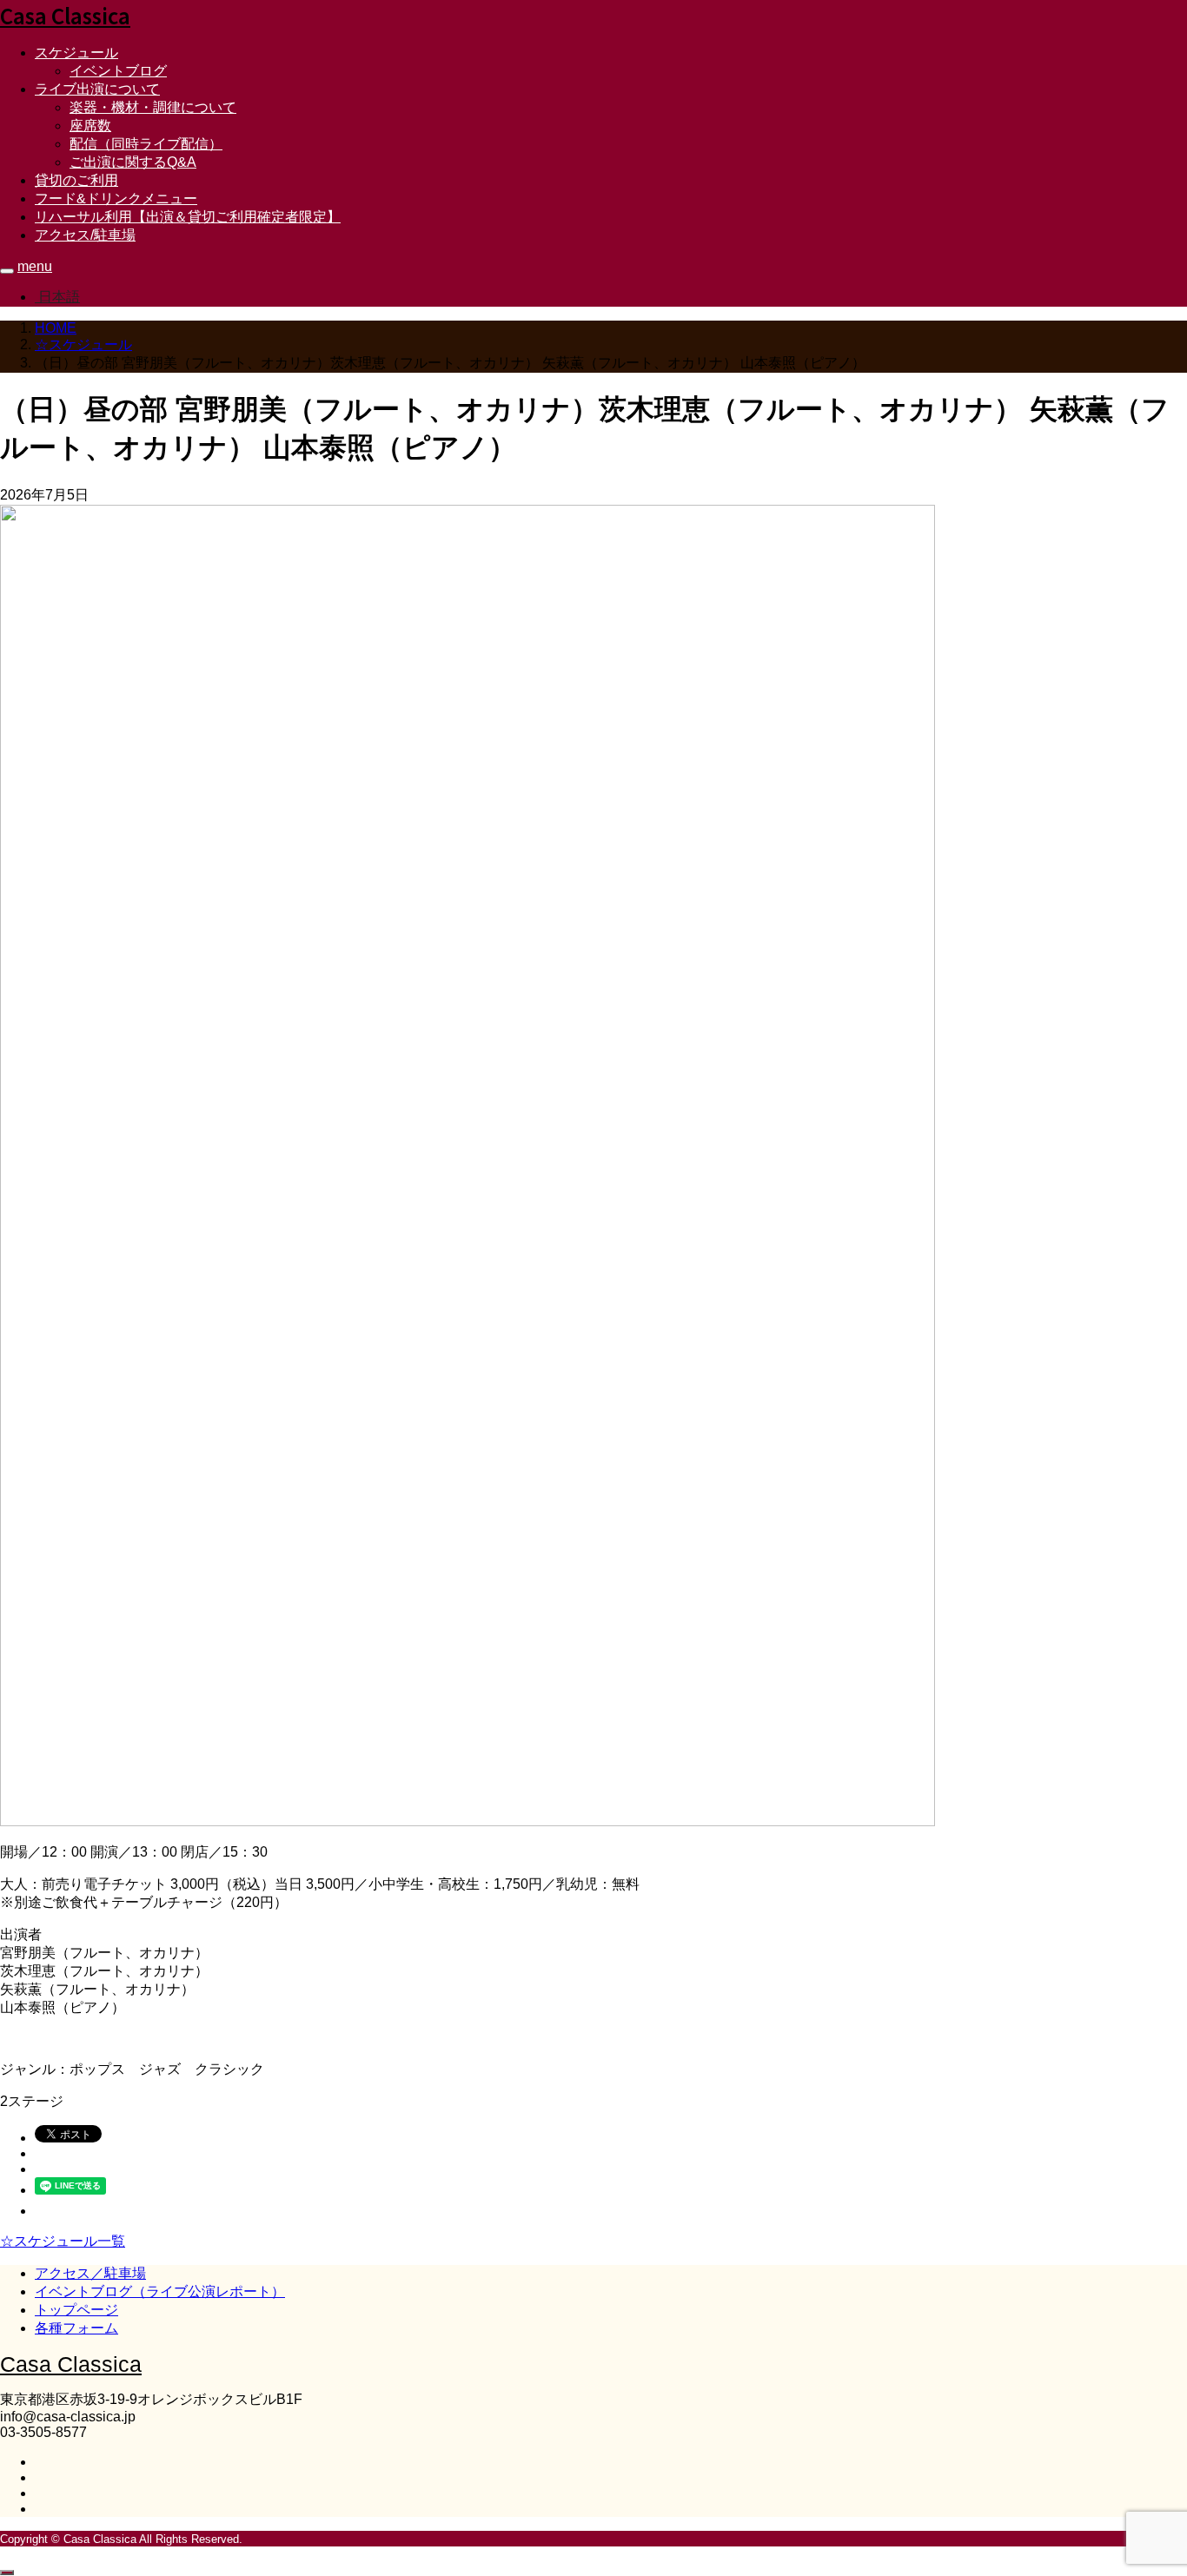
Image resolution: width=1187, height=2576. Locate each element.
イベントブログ (118, 71)
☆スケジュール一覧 (63, 2241)
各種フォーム (76, 2328)
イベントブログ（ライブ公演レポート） (160, 2291)
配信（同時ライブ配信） (146, 144)
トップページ (76, 2310)
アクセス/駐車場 (85, 235)
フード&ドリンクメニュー (116, 199)
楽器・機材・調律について (153, 107)
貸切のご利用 (76, 180)
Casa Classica (65, 15)
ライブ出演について (97, 89)
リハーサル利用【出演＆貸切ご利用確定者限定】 (188, 217)
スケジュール (76, 53)
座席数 (90, 126)
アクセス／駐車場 (90, 2273)
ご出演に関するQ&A (133, 162)
